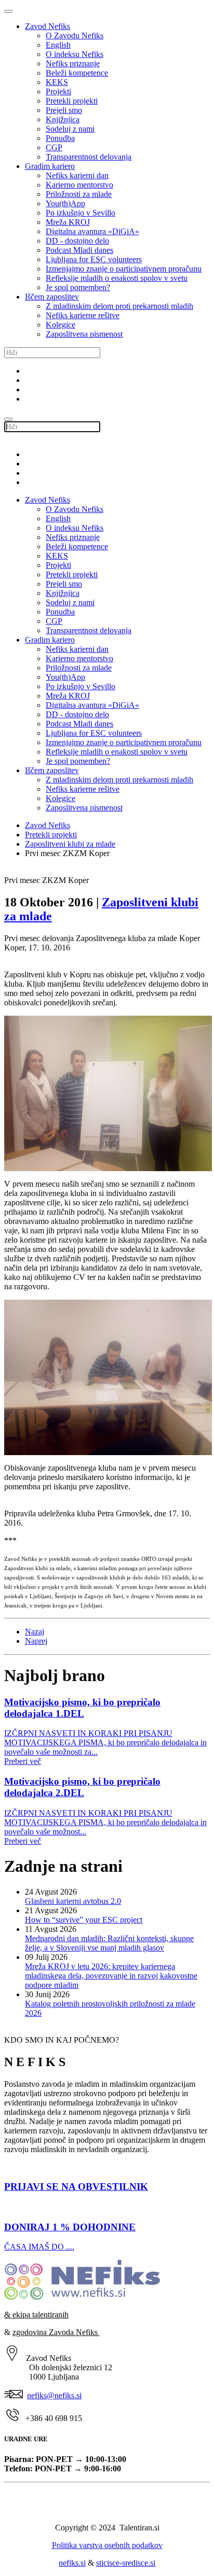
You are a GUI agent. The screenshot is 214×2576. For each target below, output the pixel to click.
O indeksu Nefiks (75, 54)
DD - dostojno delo (77, 241)
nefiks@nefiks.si (54, 2395)
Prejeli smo (64, 110)
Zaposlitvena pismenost (84, 334)
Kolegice (61, 325)
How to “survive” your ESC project (84, 1920)
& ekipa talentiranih (36, 2315)
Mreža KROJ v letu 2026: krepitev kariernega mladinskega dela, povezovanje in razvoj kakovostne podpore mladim (111, 1976)
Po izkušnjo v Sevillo (81, 213)
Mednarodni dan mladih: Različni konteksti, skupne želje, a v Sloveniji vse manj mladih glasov (109, 1943)
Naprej (36, 1641)
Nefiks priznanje (73, 63)
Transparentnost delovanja (89, 157)
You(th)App (65, 203)
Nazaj (35, 1632)
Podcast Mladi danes (79, 250)
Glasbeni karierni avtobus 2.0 (73, 1901)
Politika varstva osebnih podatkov (107, 2545)
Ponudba (60, 138)
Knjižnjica (63, 119)
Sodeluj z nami (70, 129)
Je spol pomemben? (78, 287)
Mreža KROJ (68, 222)
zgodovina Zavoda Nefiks (56, 2332)
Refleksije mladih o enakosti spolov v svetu (117, 278)
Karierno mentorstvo (79, 185)
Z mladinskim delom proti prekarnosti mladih (119, 306)
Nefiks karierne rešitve (83, 315)
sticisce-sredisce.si (126, 2563)
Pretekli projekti (72, 101)
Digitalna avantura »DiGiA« (92, 231)
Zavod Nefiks (48, 26)
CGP (54, 147)
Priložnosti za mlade (79, 194)
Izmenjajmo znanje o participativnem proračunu (124, 269)
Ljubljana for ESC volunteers (94, 259)
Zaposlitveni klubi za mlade (70, 844)
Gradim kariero (50, 166)
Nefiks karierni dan (77, 175)
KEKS (57, 82)
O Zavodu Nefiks (75, 35)
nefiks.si (72, 2563)
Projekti (58, 91)
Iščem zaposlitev (52, 297)
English (58, 45)
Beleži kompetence (77, 73)
